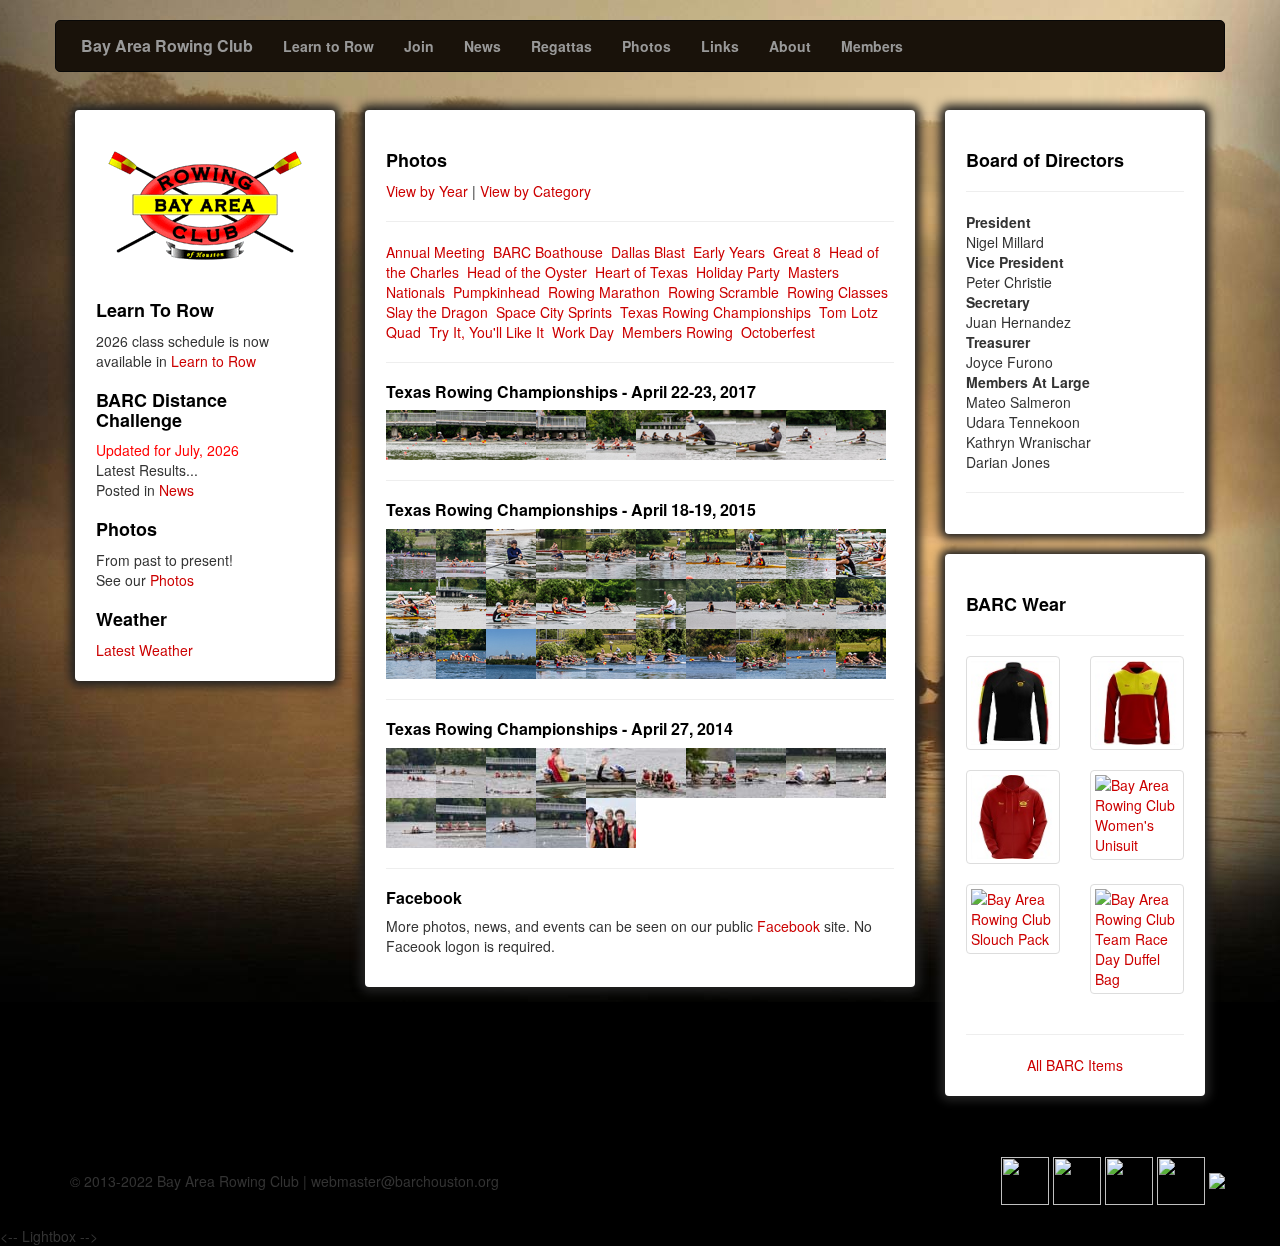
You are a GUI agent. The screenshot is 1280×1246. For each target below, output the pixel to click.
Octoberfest (778, 332)
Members (872, 46)
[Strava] (1077, 1178)
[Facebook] (1025, 1178)
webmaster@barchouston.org (405, 1181)
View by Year (427, 191)
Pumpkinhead (496, 292)
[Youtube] (1181, 1178)
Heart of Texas (641, 272)
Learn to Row (328, 46)
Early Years (729, 252)
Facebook (788, 926)
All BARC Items (1075, 1065)
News (482, 46)
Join (419, 46)
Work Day (583, 332)
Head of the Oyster (527, 272)
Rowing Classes (837, 292)
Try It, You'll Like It (486, 332)
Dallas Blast (648, 252)
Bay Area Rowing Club (167, 45)
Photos (646, 46)
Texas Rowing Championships (715, 312)
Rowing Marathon (604, 292)
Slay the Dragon (437, 312)
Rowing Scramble (723, 292)
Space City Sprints (554, 312)
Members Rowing (677, 332)
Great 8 (797, 252)
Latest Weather (144, 650)
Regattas (561, 46)
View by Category (535, 191)
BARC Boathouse (548, 252)
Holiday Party (738, 272)
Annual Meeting (435, 252)
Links (720, 46)
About (790, 46)
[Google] (1129, 1178)
